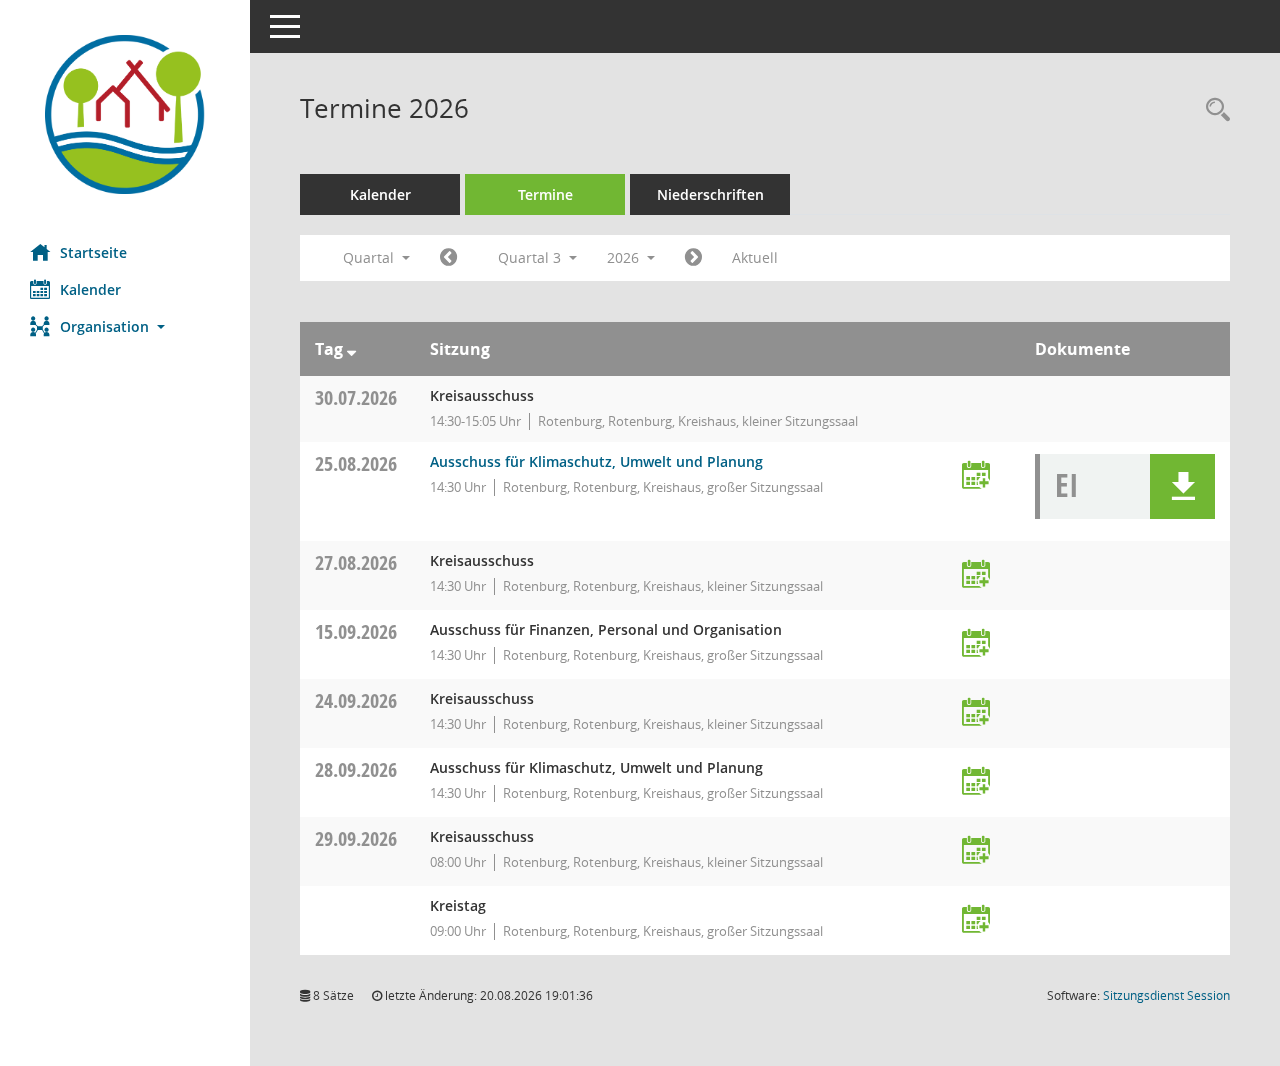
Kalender (90, 289)
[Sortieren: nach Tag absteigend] (351, 349)
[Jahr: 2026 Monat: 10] (693, 258)
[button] (125, 326)
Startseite (93, 252)
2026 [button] (625, 257)
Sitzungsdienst (1166, 995)
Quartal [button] (370, 257)
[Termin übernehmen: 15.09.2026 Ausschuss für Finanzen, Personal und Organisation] (976, 644)
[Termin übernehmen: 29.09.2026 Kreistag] (976, 920)
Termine (545, 194)
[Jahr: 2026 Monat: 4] (448, 258)
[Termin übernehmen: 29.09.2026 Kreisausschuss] (976, 851)
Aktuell (755, 257)
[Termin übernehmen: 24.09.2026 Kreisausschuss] (976, 713)
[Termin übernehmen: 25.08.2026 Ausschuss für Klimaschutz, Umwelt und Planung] (976, 476)
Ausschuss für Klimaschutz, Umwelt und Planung (596, 461)
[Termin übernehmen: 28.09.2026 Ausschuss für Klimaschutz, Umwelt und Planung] (976, 782)
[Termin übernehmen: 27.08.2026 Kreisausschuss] (976, 575)
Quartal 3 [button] (531, 257)
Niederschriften (710, 194)
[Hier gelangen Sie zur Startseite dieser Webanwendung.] (125, 114)
